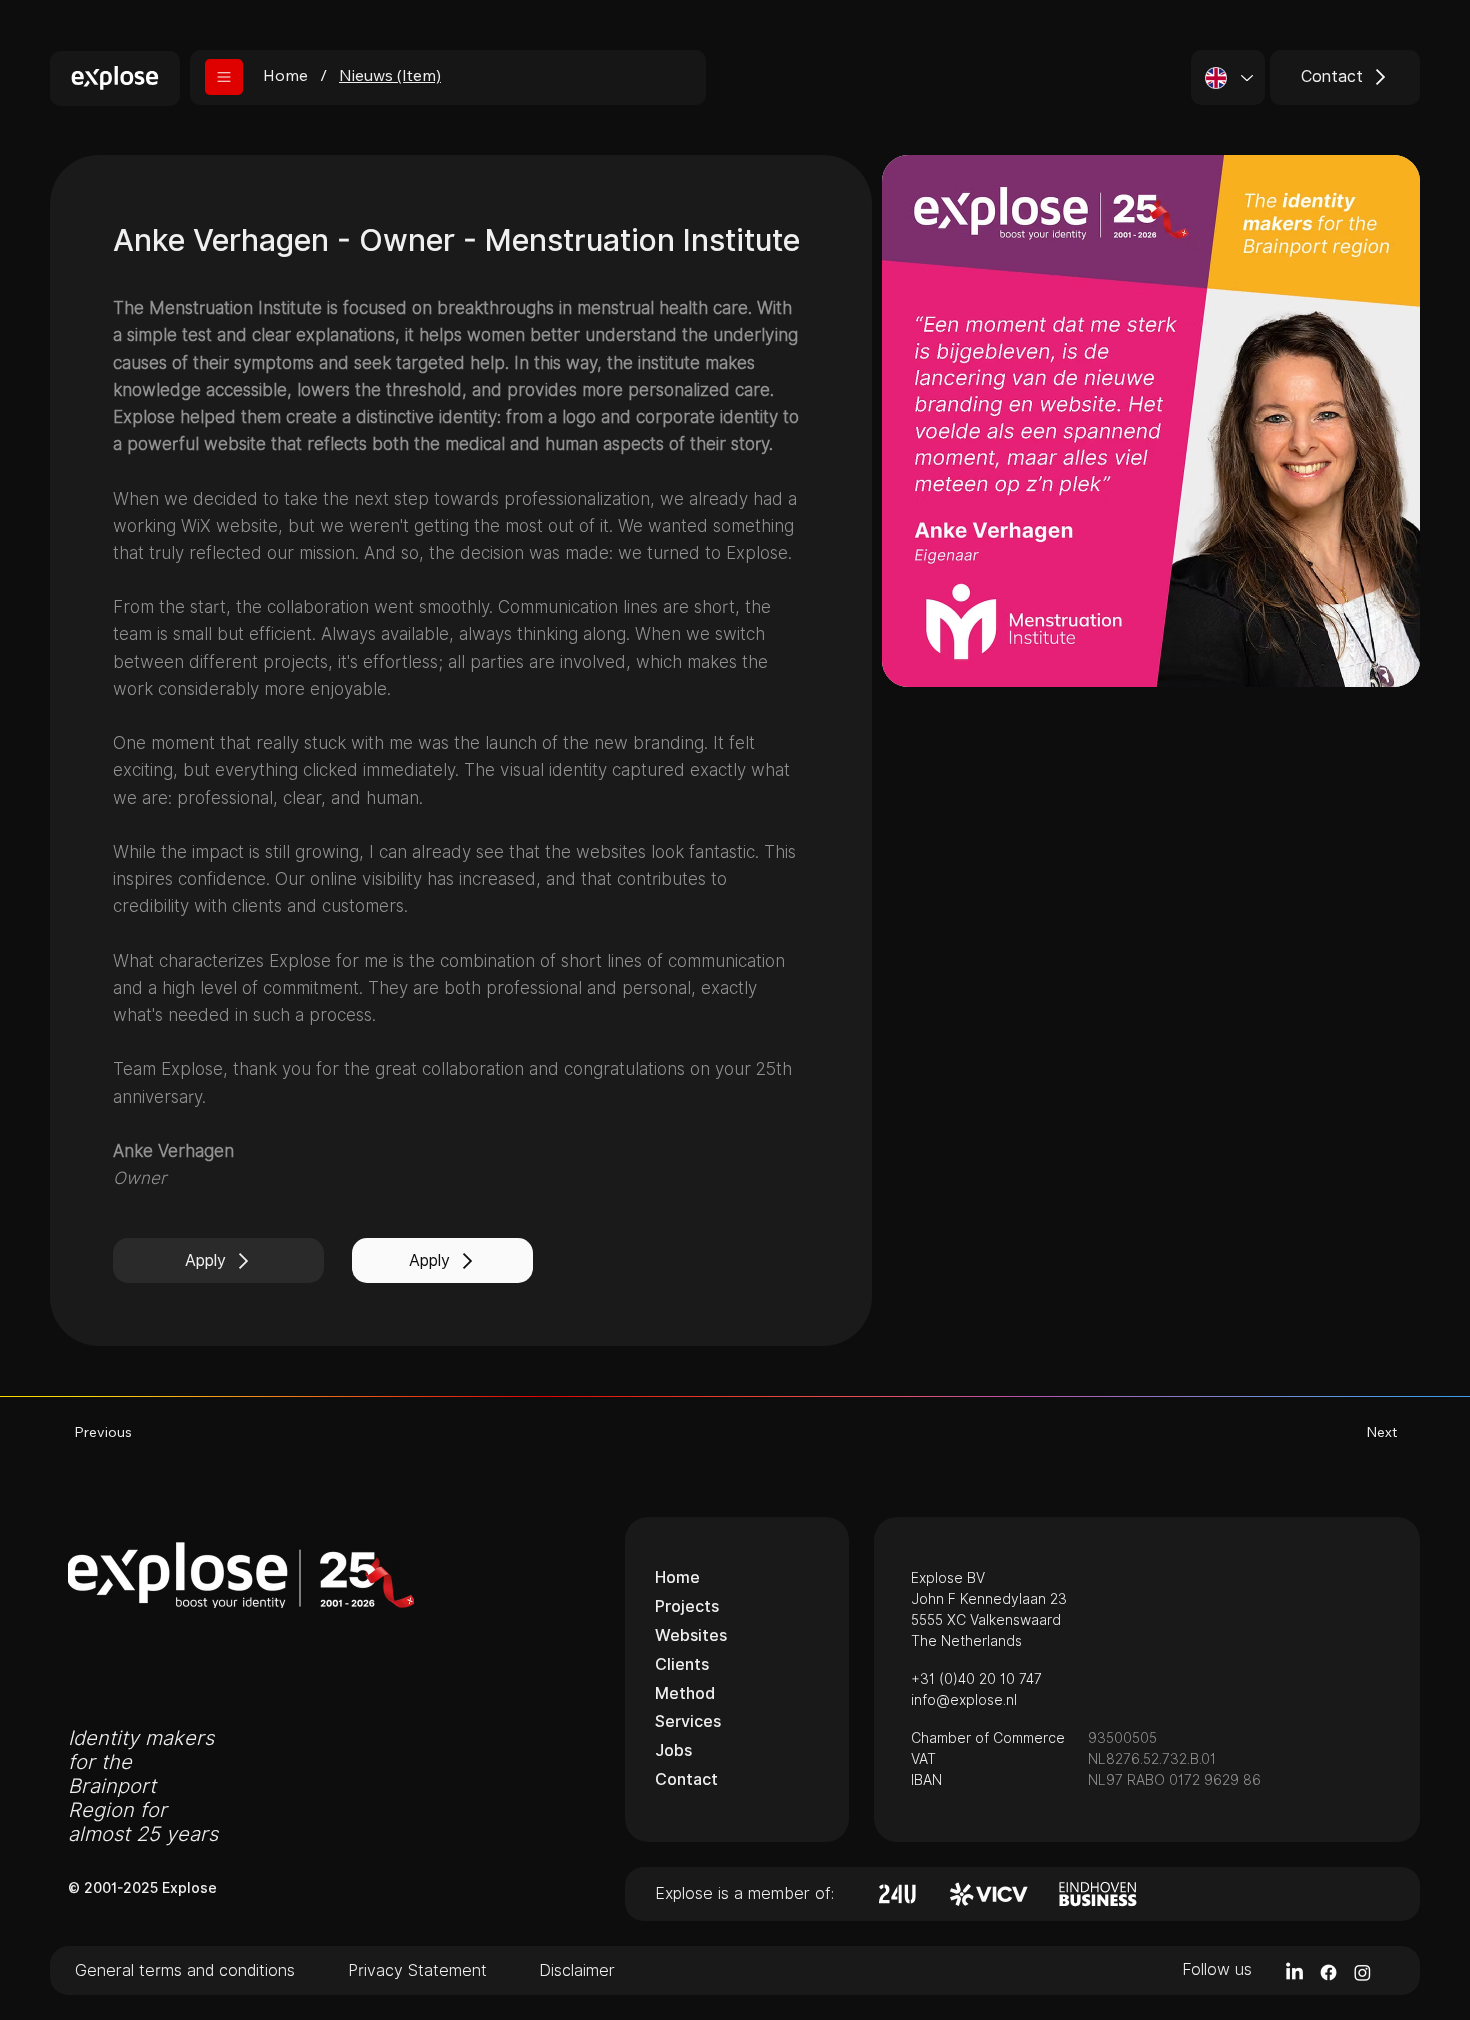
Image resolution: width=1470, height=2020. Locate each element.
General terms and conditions (185, 1970)
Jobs (673, 1750)
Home (677, 1577)
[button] (224, 77)
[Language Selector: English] (1228, 77)
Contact (686, 1779)
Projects (687, 1606)
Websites (691, 1635)
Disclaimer (577, 1970)
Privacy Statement (417, 1970)
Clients (682, 1664)
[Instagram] (1362, 1972)
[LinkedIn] (1294, 1972)
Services (688, 1721)
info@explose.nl (964, 1700)
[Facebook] (1328, 1972)
